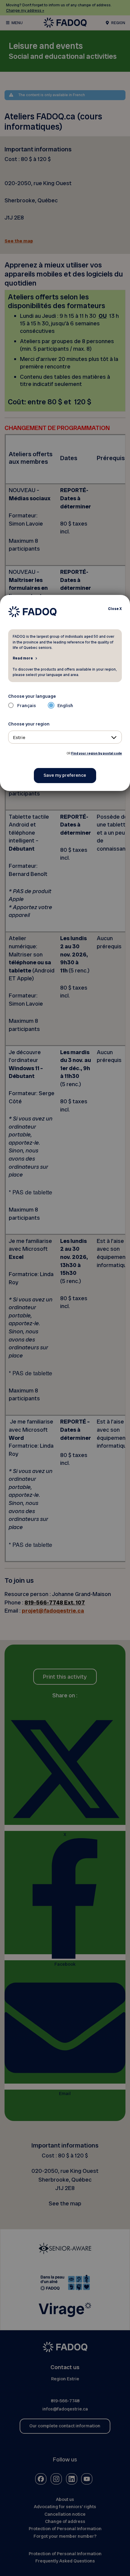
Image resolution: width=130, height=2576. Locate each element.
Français (27, 706)
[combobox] (65, 737)
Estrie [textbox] (19, 738)
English (65, 706)
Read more (23, 658)
